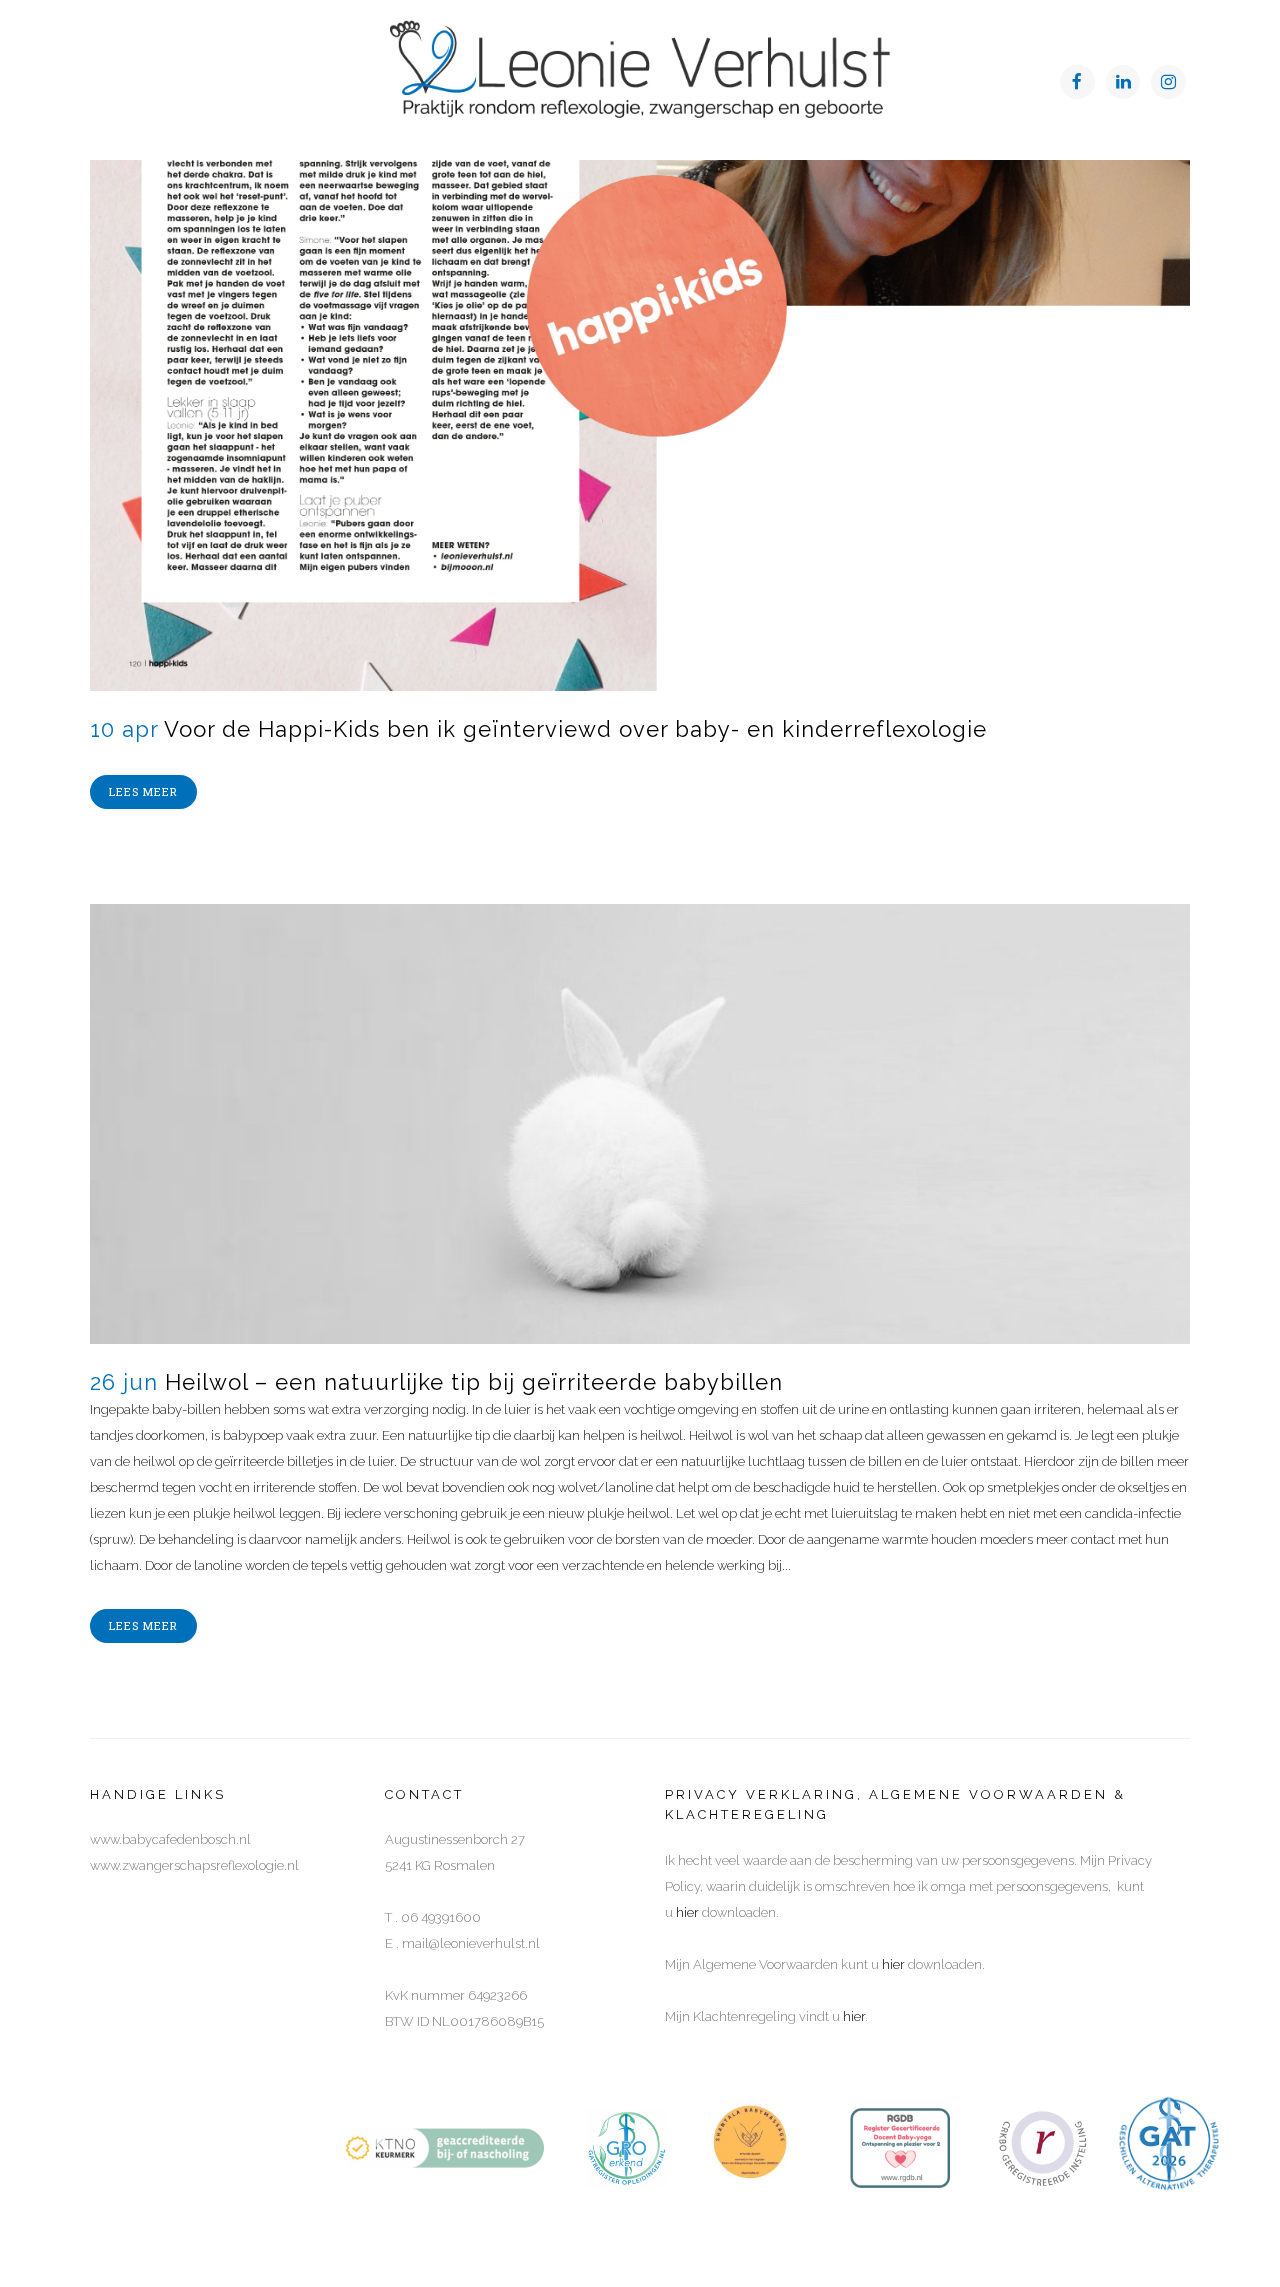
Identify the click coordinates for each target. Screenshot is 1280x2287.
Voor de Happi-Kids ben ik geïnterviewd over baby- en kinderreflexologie (575, 729)
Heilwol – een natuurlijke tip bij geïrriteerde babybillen (474, 1382)
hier (687, 1912)
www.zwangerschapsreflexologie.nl (194, 1865)
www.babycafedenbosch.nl (170, 1839)
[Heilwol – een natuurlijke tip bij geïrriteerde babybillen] (640, 1124)
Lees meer (143, 791)
